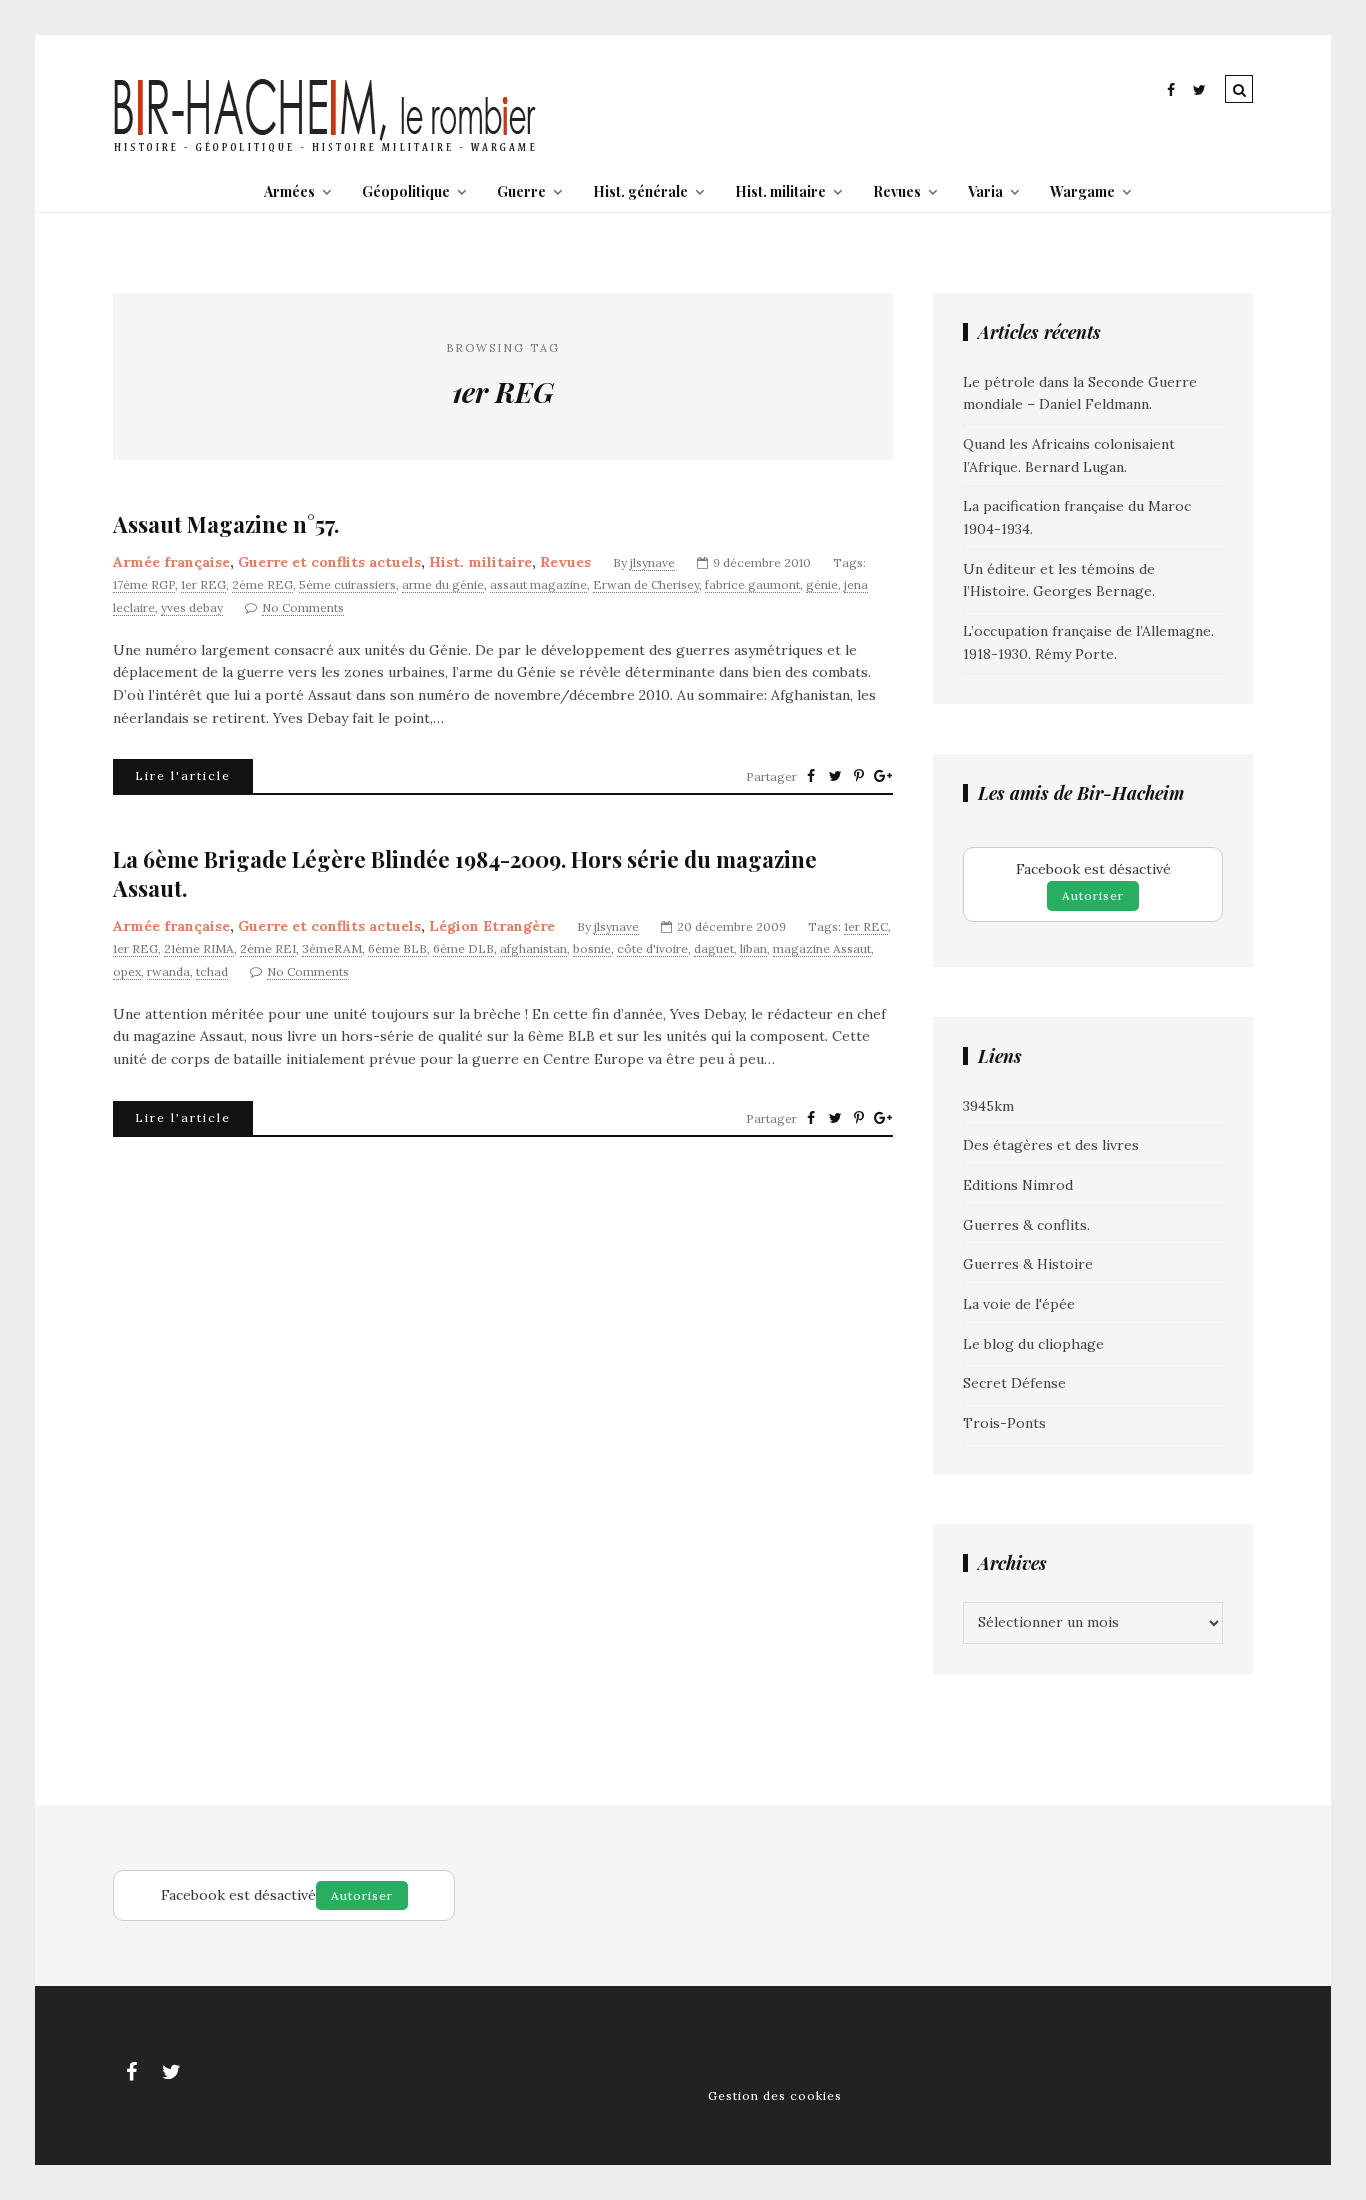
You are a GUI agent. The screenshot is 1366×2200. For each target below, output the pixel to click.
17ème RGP (144, 584)
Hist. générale (640, 191)
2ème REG (262, 584)
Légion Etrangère (492, 926)
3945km (988, 1106)
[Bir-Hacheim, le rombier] (325, 150)
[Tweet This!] (835, 776)
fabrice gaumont (752, 584)
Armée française (171, 562)
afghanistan (533, 948)
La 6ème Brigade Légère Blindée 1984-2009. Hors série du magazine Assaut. (465, 873)
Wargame (1082, 191)
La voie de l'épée (1019, 1304)
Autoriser (1093, 895)
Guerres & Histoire (1028, 1264)
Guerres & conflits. (1026, 1225)
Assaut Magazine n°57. (226, 524)
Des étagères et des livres (1051, 1145)
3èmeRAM (332, 948)
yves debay (192, 607)
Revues (897, 191)
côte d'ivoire (652, 948)
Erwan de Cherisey (646, 584)
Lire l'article (183, 775)
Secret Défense (1014, 1383)
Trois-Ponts (1004, 1423)
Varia (985, 191)
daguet (714, 948)
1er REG (203, 584)
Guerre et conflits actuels (329, 562)
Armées (289, 191)
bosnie (592, 948)
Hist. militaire (780, 191)
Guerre (521, 191)
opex (127, 971)
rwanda (168, 971)
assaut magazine (538, 584)
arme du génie (443, 584)
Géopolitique (406, 191)
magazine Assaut (822, 948)
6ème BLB (397, 948)
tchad (212, 971)
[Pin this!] (859, 776)
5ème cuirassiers (347, 584)
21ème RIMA (199, 948)
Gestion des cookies (775, 2095)
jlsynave (652, 562)
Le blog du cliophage (1033, 1344)
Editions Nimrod (1018, 1185)
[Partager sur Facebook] (811, 776)
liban (753, 948)
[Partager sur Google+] (883, 776)
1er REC (866, 926)
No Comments (303, 607)
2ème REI (268, 948)
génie (822, 584)
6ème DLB (463, 948)
